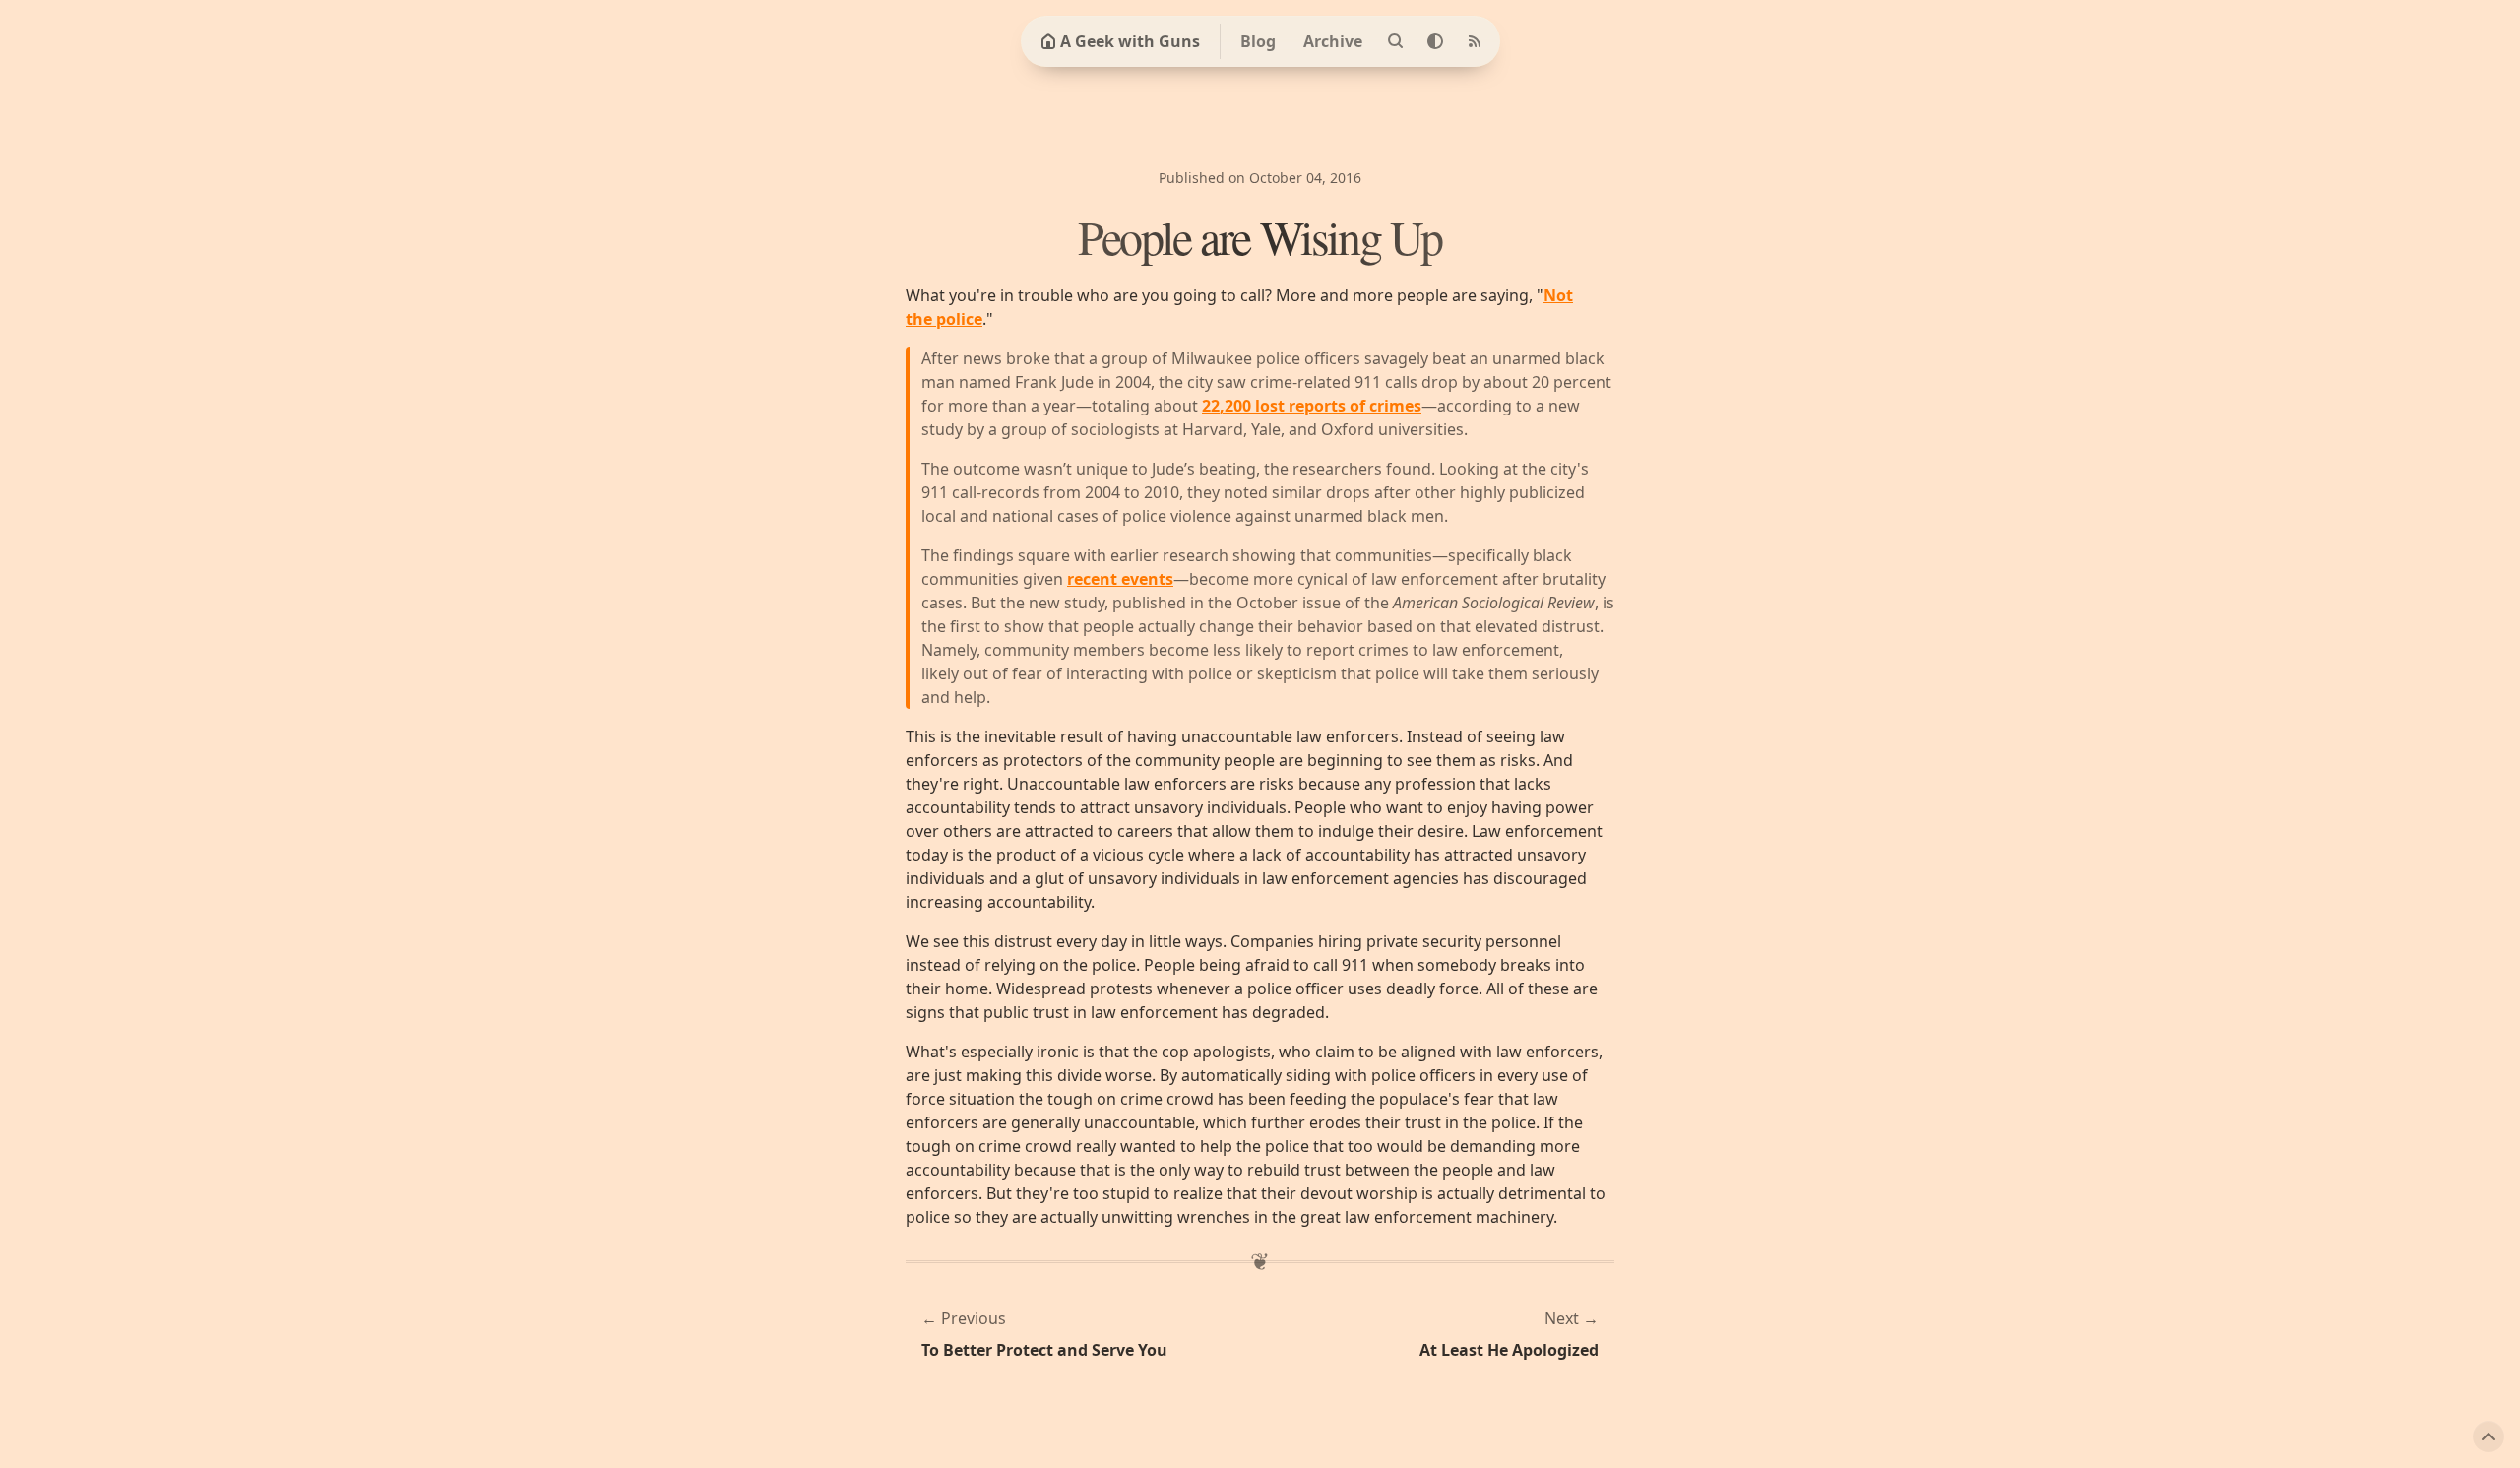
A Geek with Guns (1130, 41)
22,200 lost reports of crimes (1312, 406)
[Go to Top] (2488, 1436)
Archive (1333, 41)
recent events (1120, 579)
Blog (1258, 41)
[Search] (1396, 41)
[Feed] (1475, 41)
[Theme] (1435, 41)
